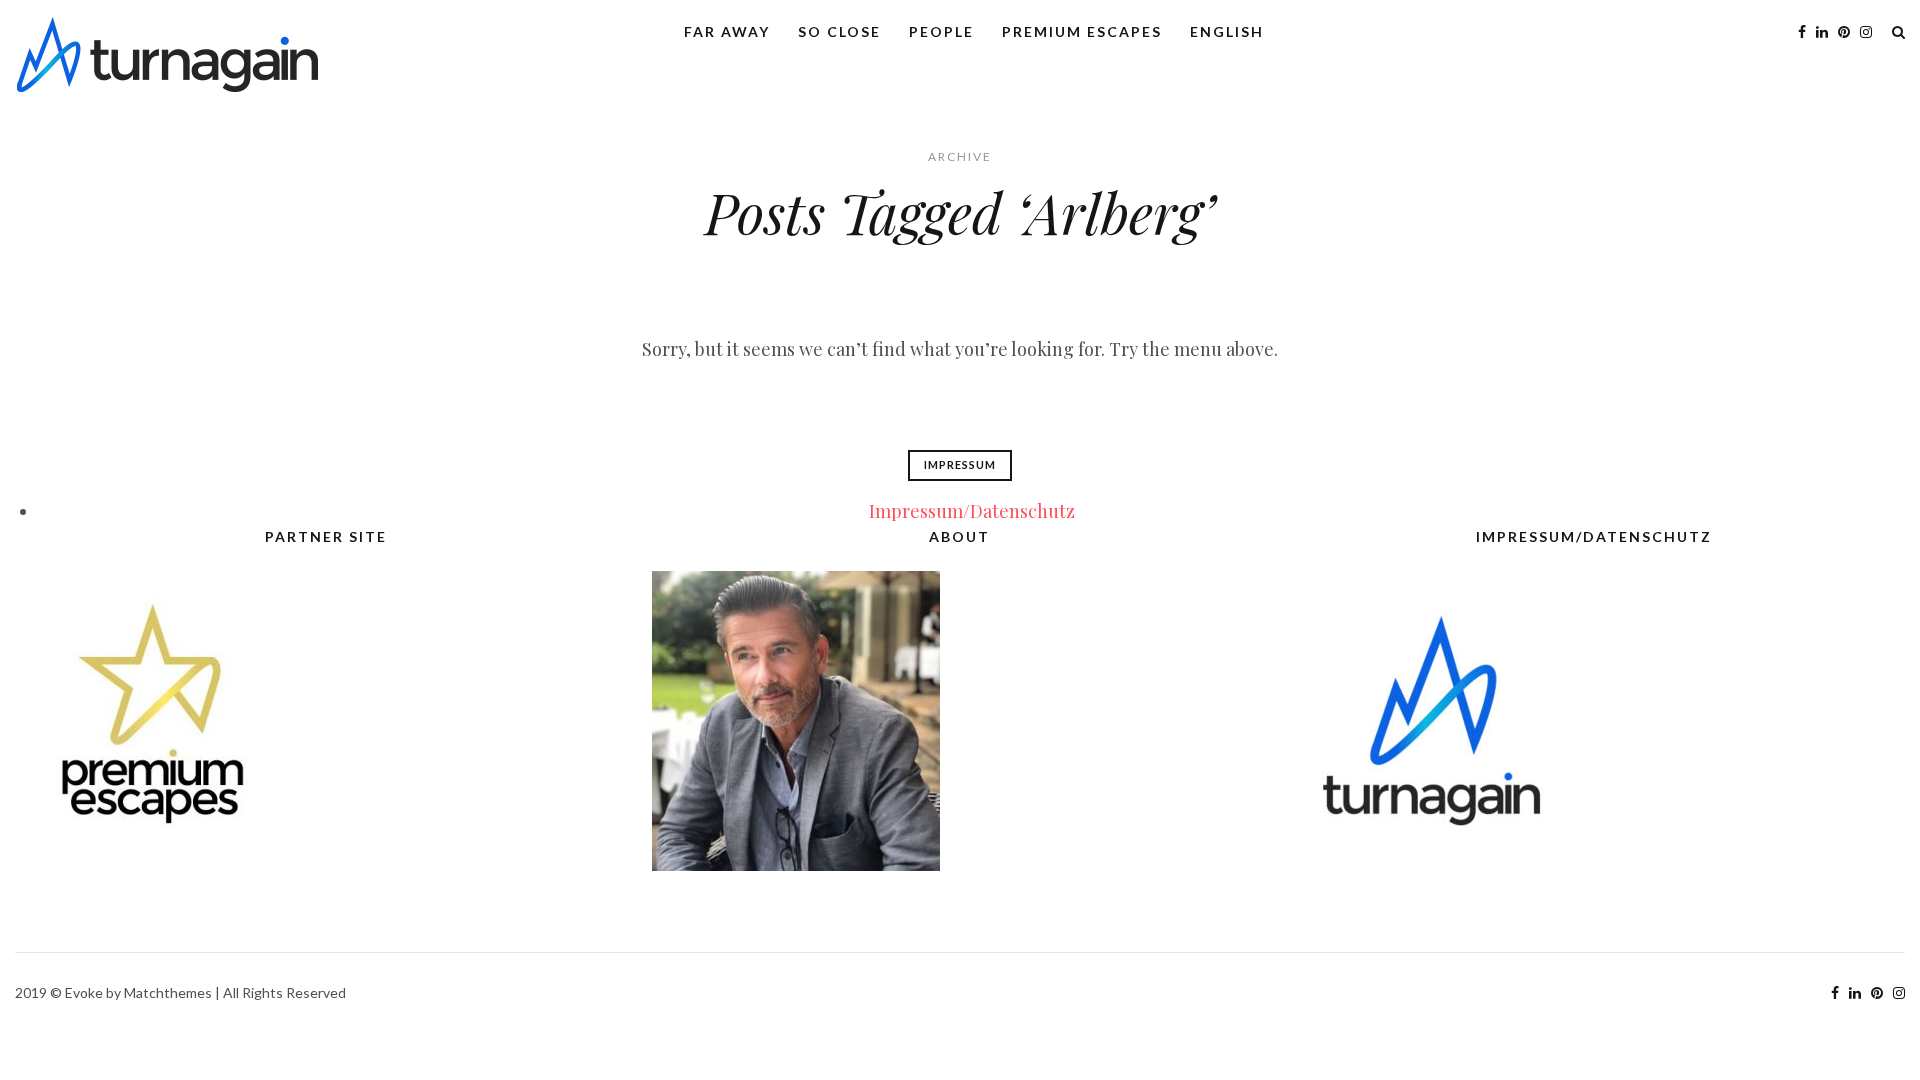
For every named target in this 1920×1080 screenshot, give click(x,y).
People (941, 31)
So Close (839, 31)
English (1227, 31)
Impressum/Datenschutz (972, 511)
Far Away (727, 31)
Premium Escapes (1082, 31)
